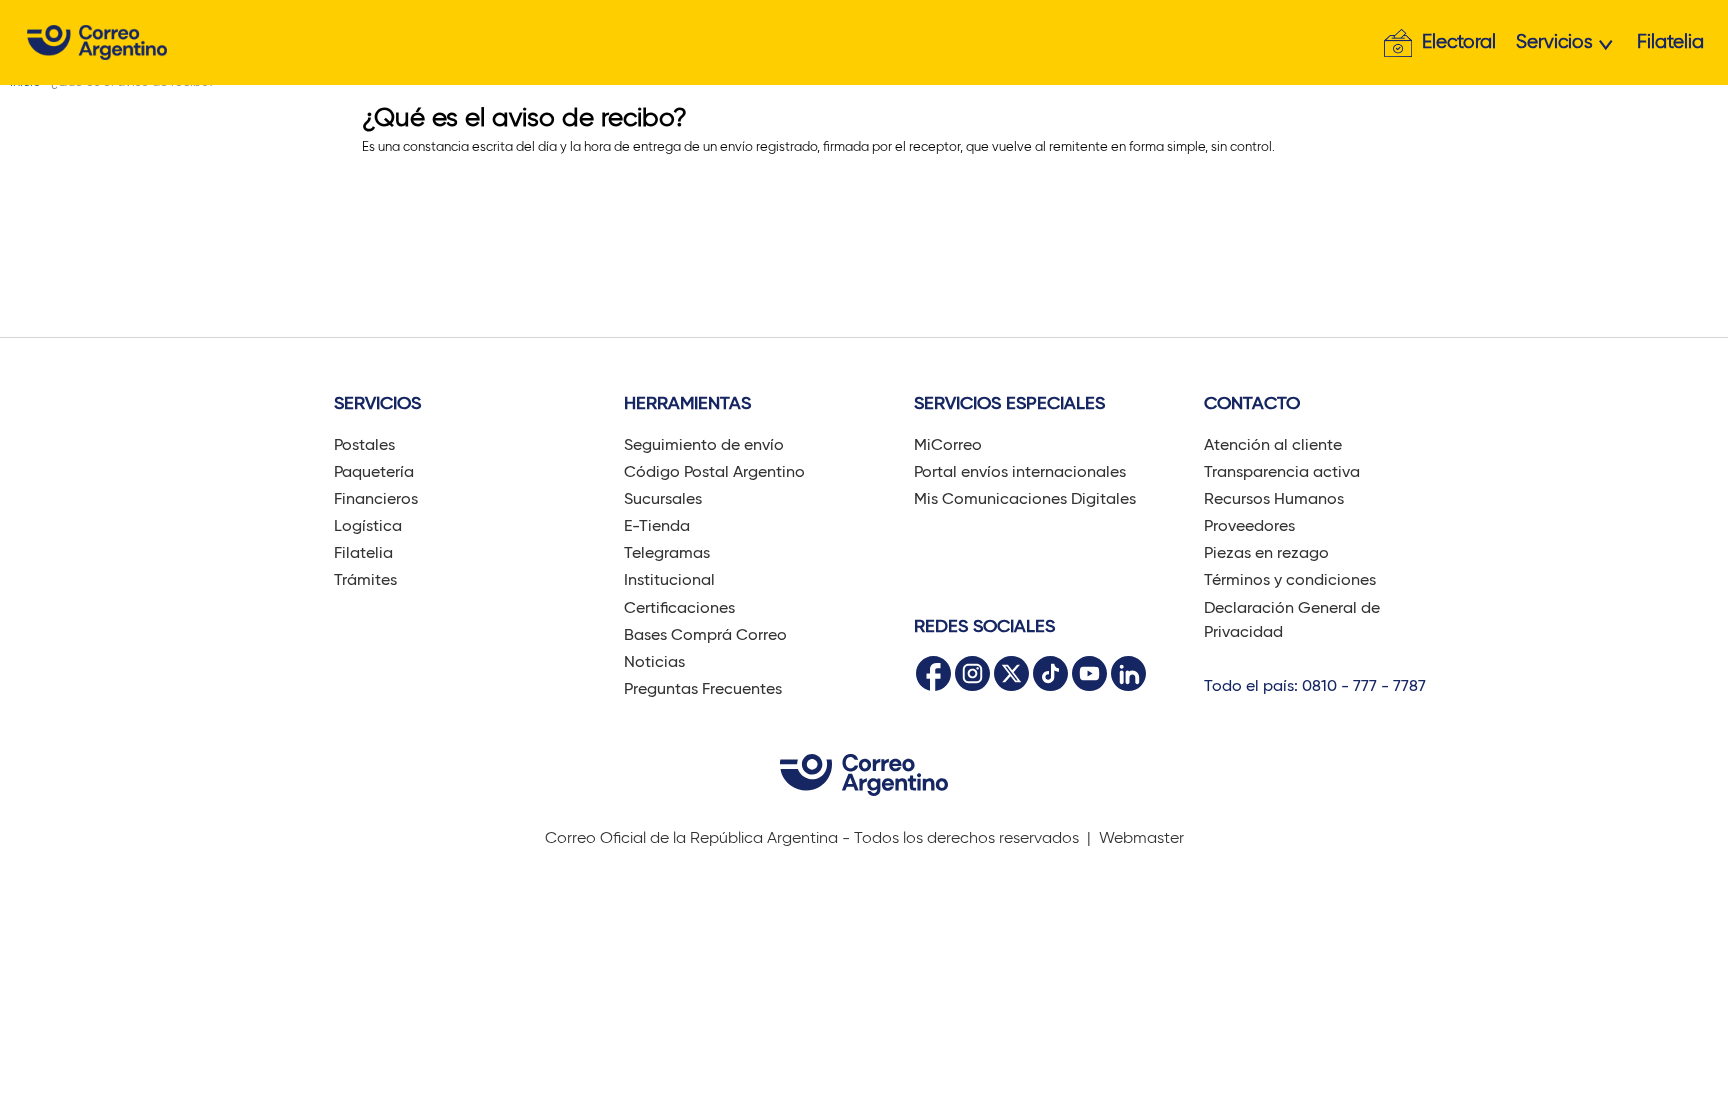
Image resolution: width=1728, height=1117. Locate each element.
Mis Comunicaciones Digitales (1025, 498)
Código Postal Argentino (714, 471)
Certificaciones (679, 607)
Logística (368, 525)
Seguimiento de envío (704, 444)
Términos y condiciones (1290, 579)
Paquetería (374, 471)
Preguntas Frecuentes (703, 688)
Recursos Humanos (1274, 498)
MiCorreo (948, 444)
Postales (364, 444)
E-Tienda (657, 525)
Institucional (669, 579)
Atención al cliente (1273, 444)
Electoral (1459, 41)
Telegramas (667, 552)
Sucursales (663, 498)
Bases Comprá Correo (705, 634)
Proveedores (1249, 525)
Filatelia (1670, 41)
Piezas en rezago (1266, 552)
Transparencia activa (1282, 471)
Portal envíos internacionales (1020, 471)
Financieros (376, 498)
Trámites (365, 579)
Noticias (654, 661)
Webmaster (1141, 837)
